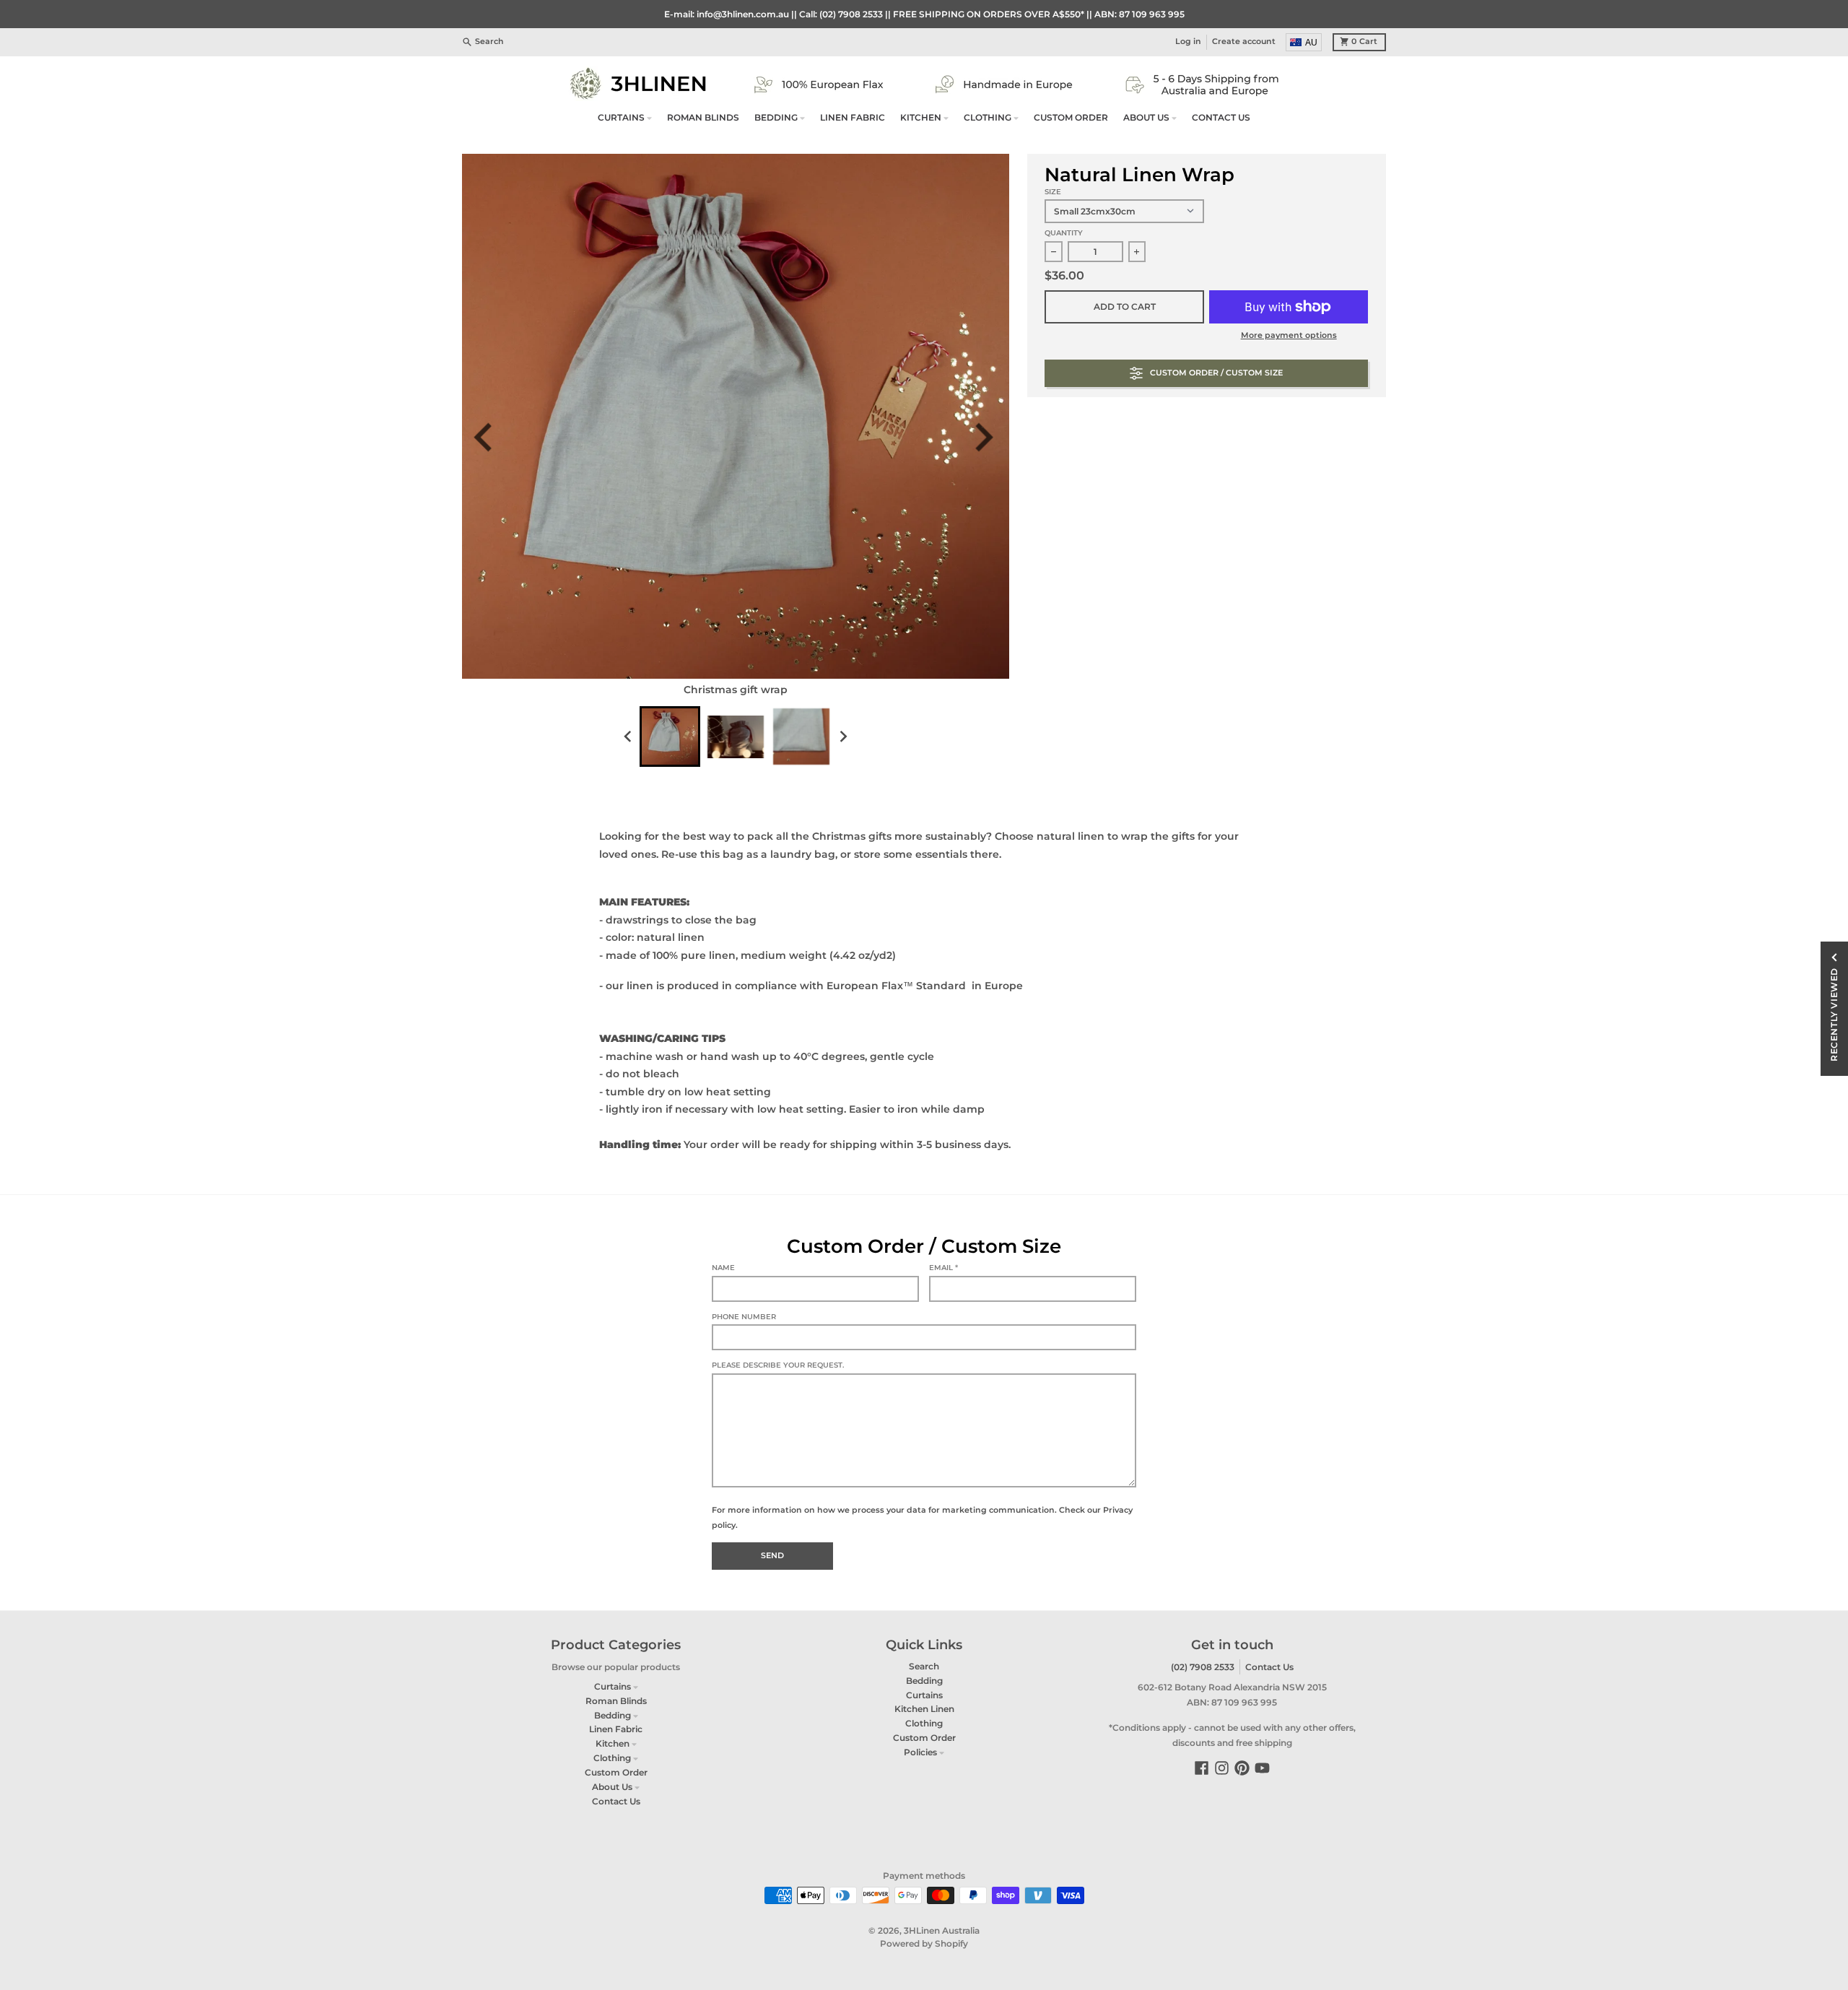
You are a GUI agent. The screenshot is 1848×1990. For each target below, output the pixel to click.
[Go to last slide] (492, 437)
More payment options (1289, 335)
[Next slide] (989, 437)
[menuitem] (1304, 42)
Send (772, 1556)
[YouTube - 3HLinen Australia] (1262, 1768)
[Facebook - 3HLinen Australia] (1202, 1768)
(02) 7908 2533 (1203, 1667)
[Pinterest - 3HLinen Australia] (1242, 1768)
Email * (943, 1268)
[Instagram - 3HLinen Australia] (1222, 1768)
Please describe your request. (778, 1365)
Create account (1244, 42)
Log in (1188, 42)
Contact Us (1269, 1667)
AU (1311, 43)
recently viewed (1834, 1014)
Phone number (744, 1317)
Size (1053, 192)
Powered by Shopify (924, 1943)
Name (723, 1268)
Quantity (1064, 233)
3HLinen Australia (942, 1930)
